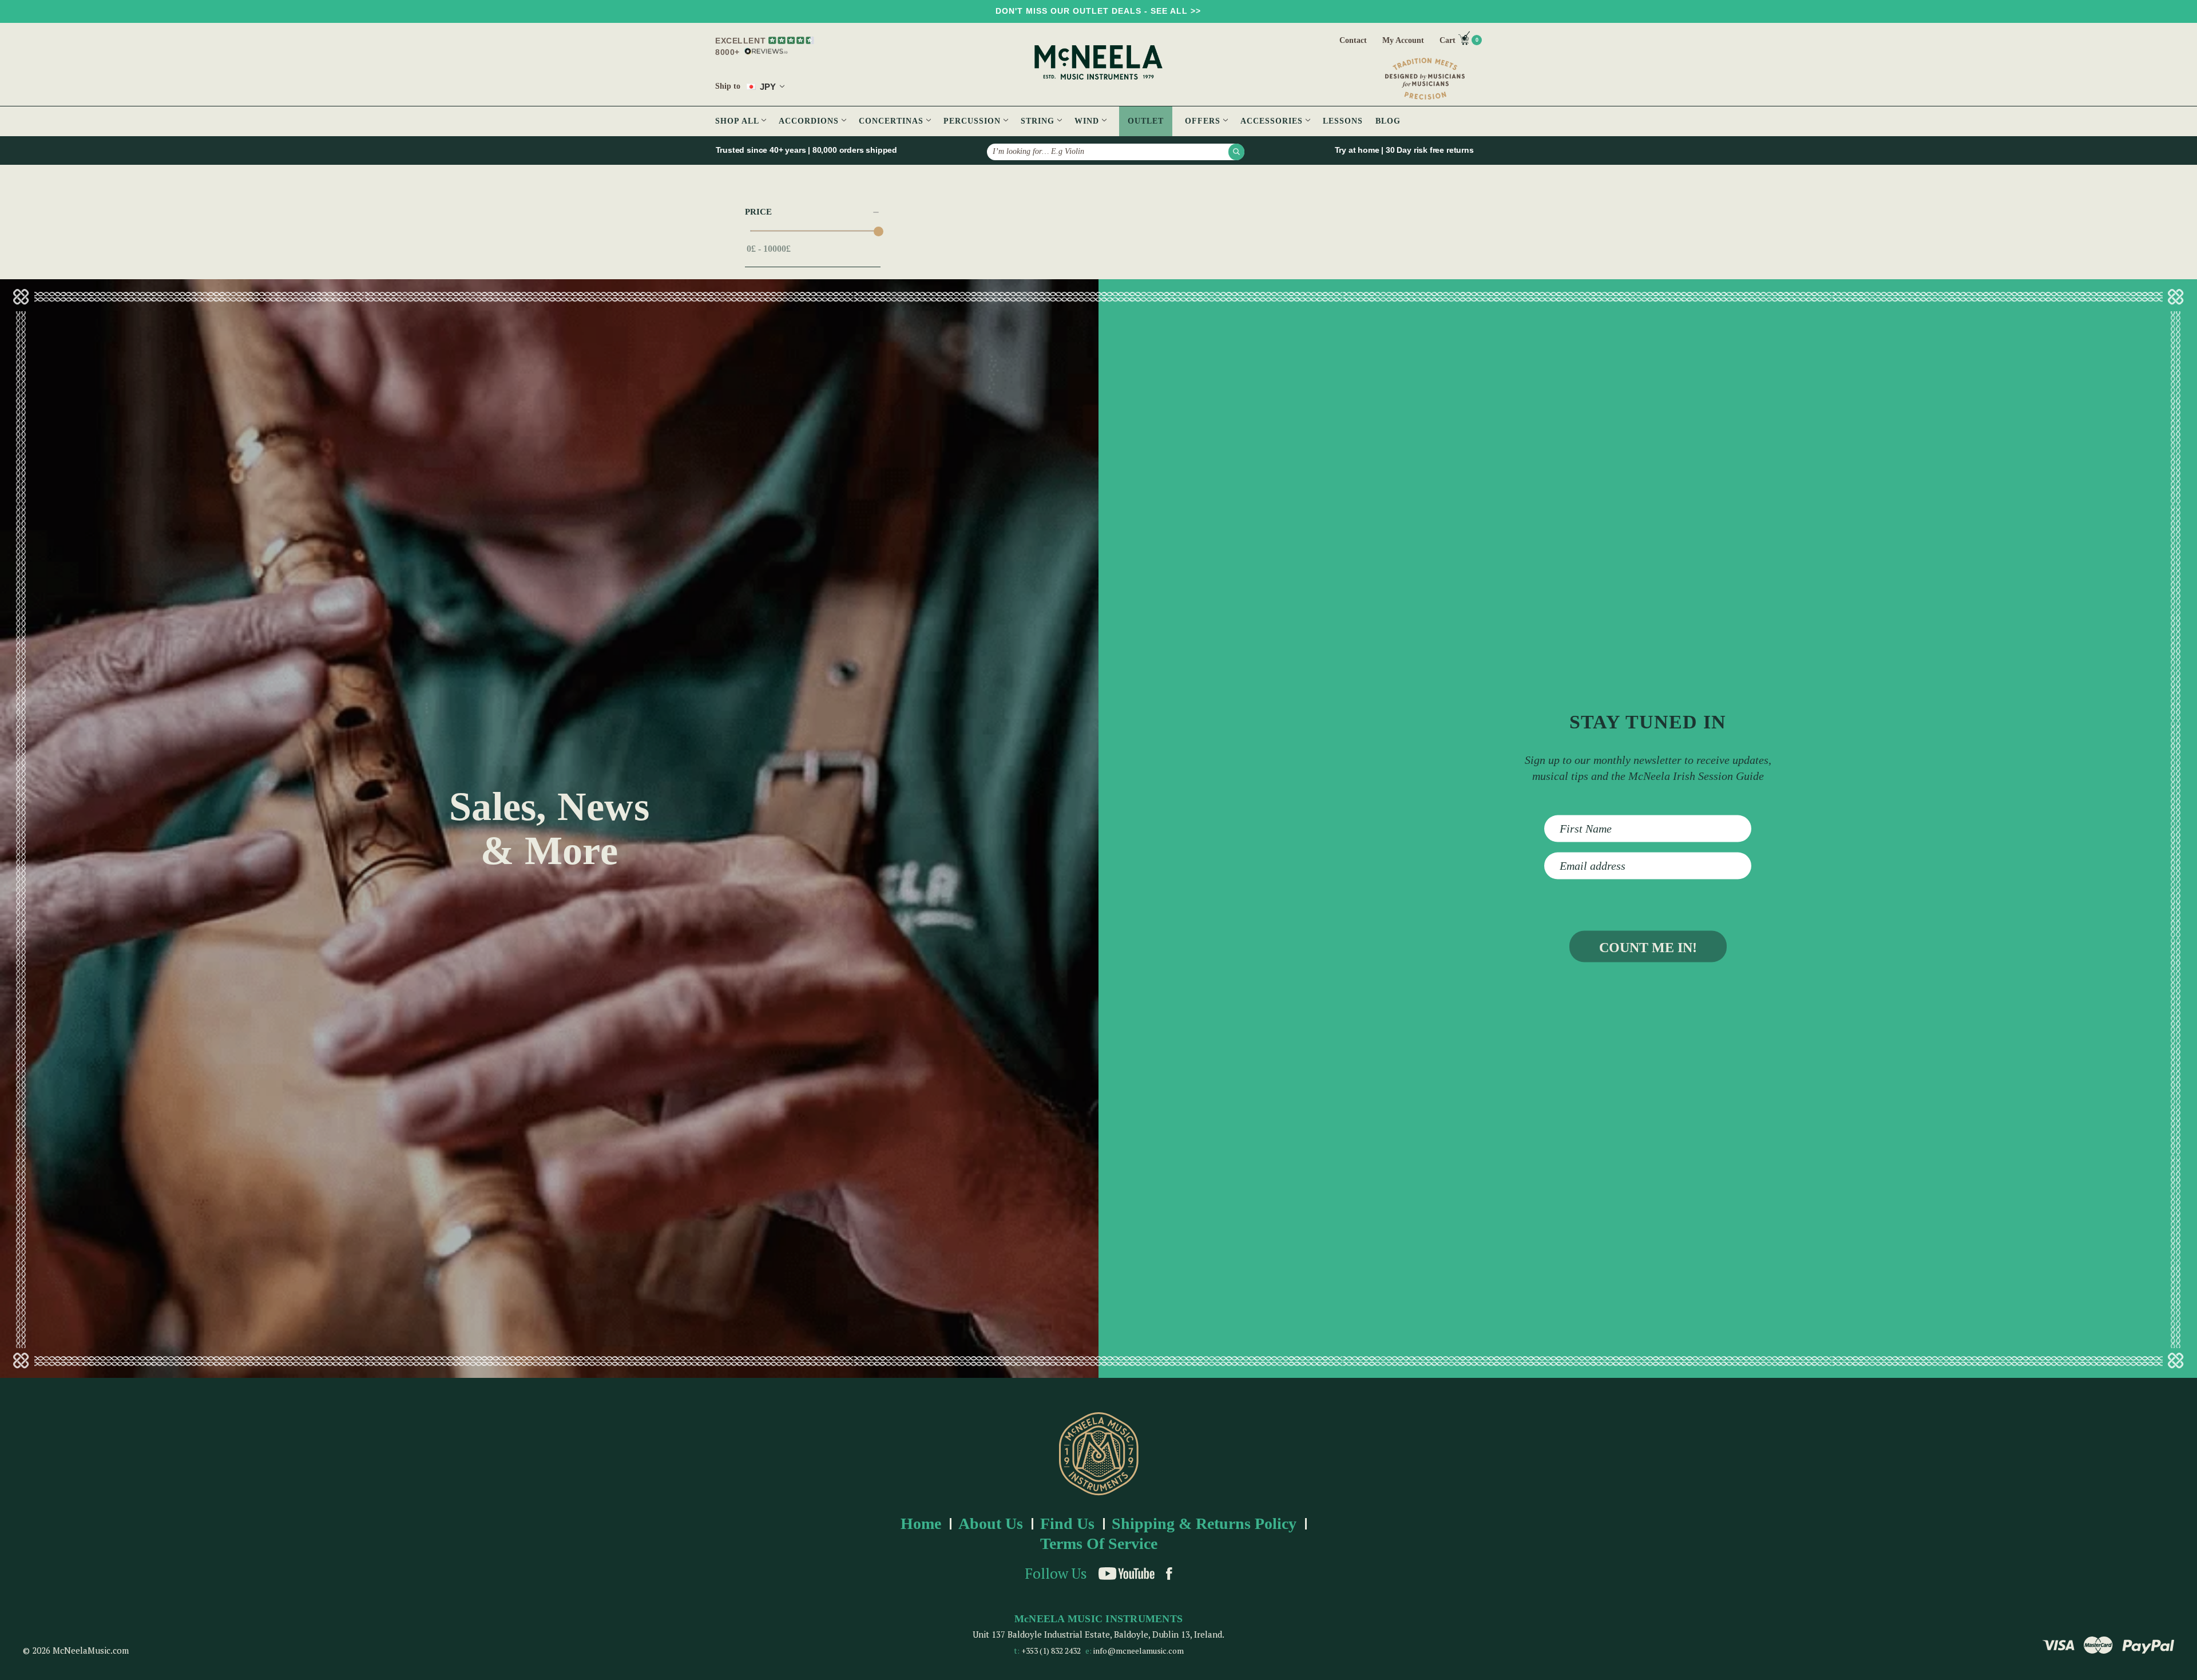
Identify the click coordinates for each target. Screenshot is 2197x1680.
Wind (1088, 121)
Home (921, 1524)
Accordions (810, 121)
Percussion (973, 121)
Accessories (1273, 121)
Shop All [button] (738, 121)
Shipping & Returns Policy (1204, 1524)
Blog (1388, 121)
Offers (1204, 121)
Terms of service (1099, 1544)
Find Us (1067, 1524)
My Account (1403, 40)
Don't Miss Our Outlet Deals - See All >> (1098, 11)
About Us (991, 1524)
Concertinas (893, 121)
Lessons (1343, 121)
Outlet (1146, 121)
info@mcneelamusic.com (1139, 1651)
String (1039, 121)
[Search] (1236, 152)
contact (1353, 40)
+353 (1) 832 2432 (1051, 1651)
